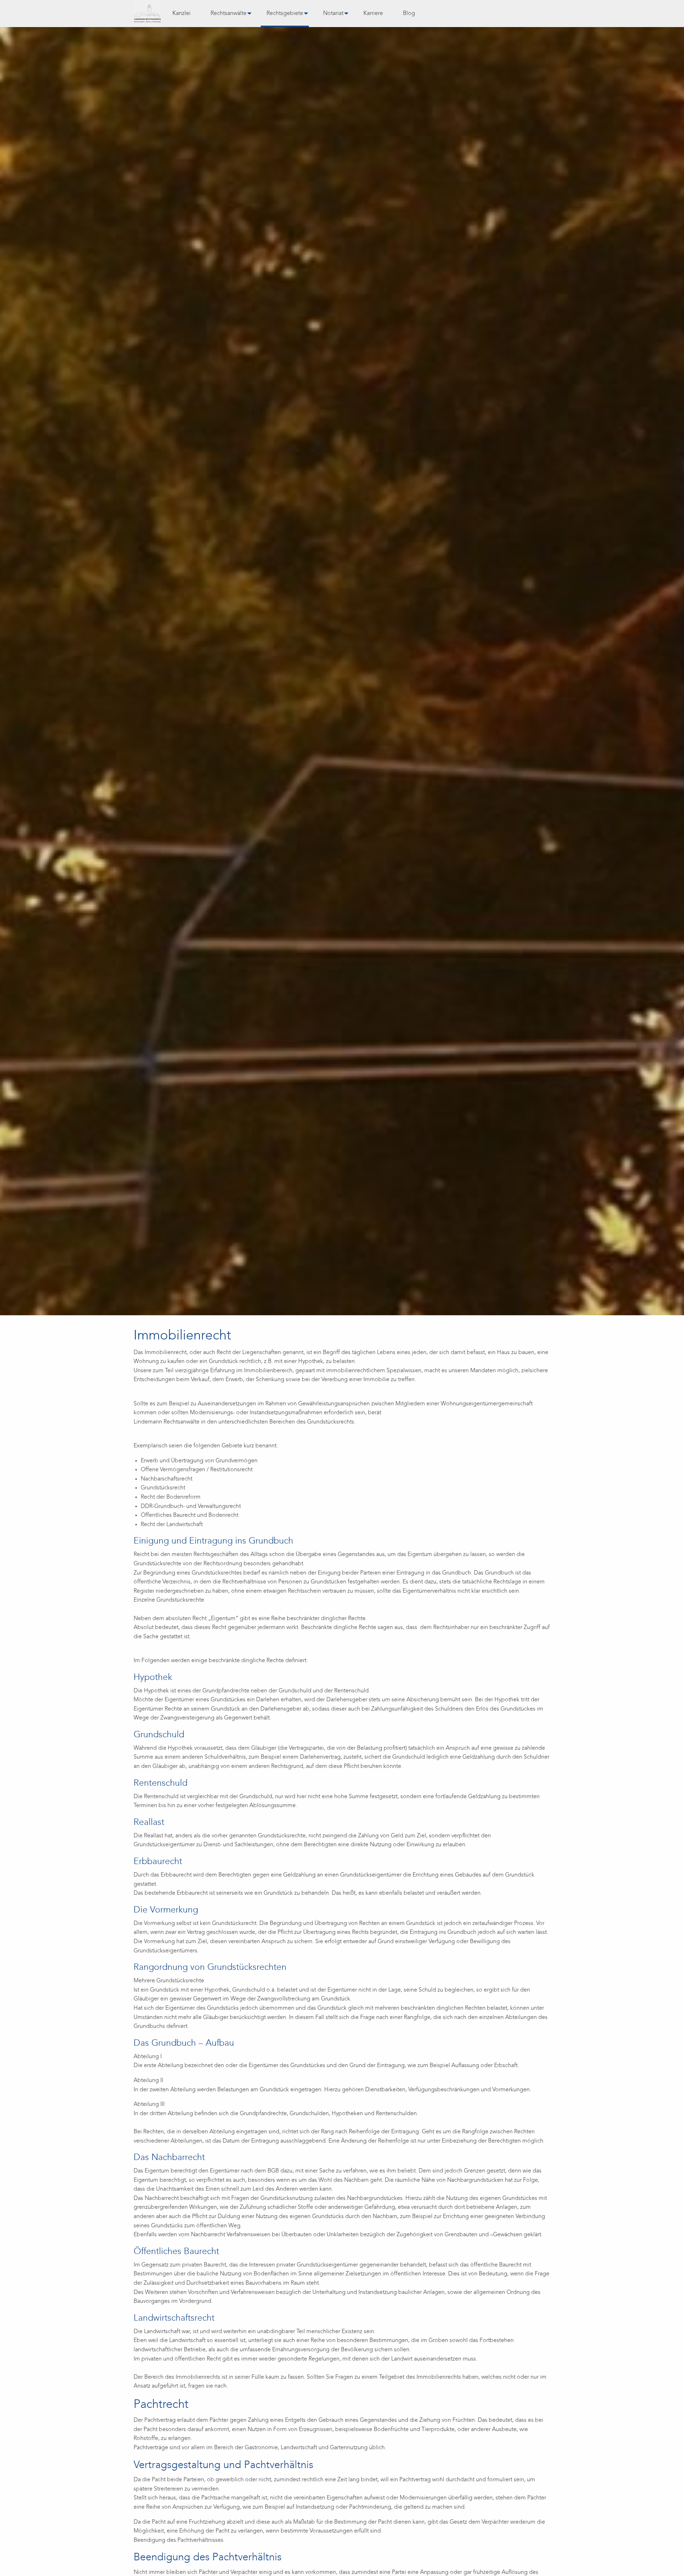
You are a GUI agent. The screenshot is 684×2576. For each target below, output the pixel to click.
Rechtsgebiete (285, 14)
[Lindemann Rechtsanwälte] (147, 14)
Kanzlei (182, 14)
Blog (409, 14)
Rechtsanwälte (229, 14)
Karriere (373, 14)
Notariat (333, 14)
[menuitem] (182, 14)
